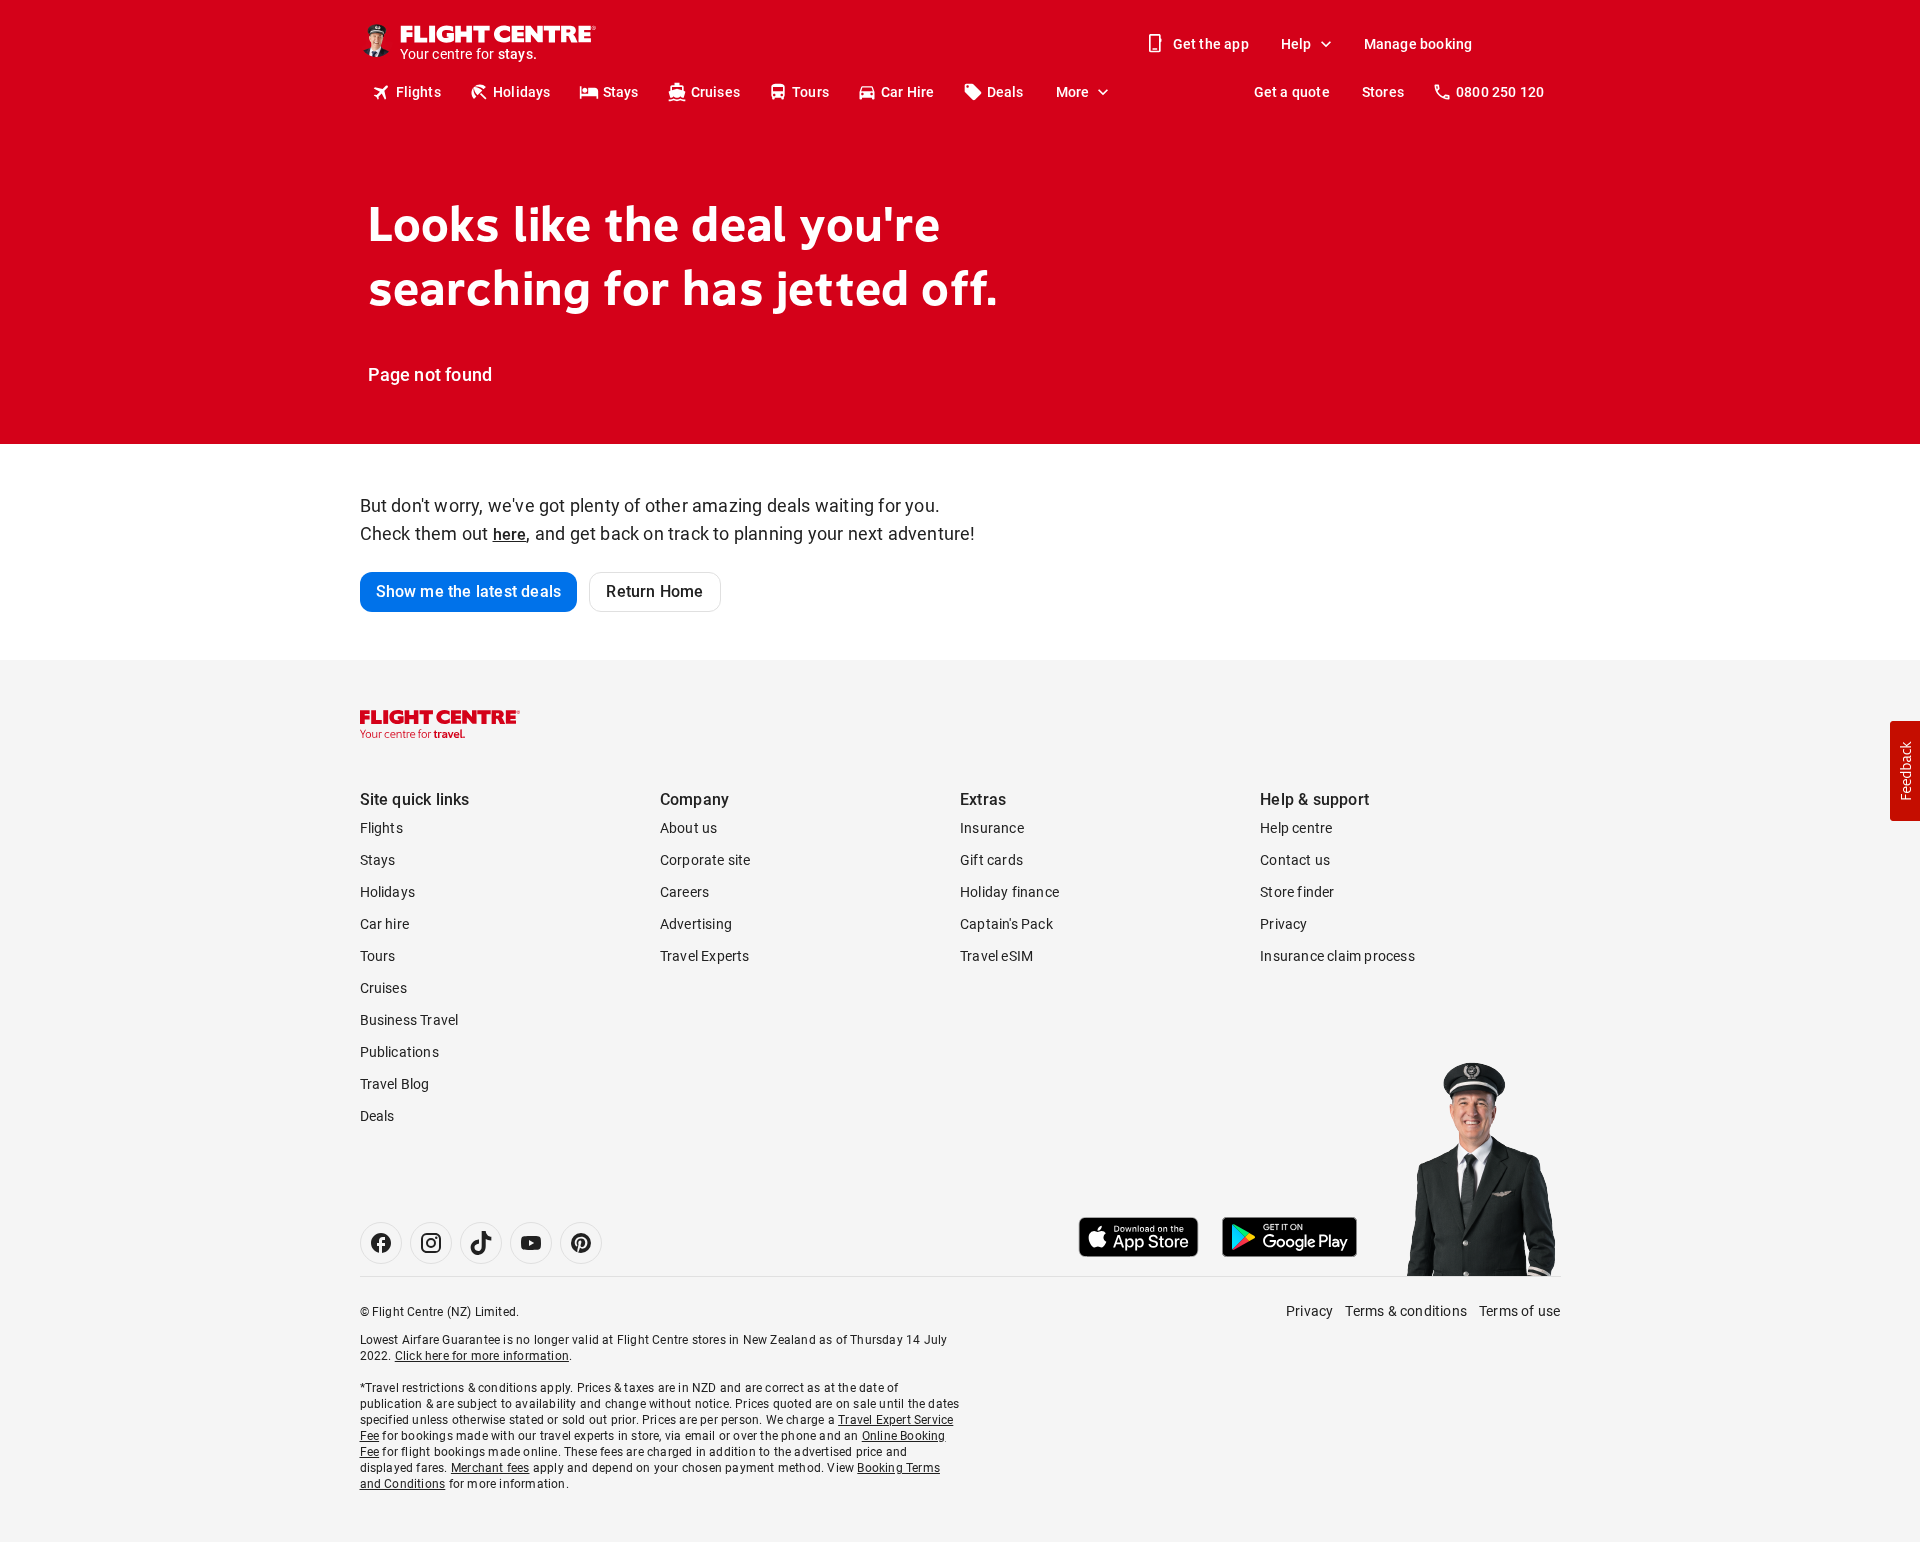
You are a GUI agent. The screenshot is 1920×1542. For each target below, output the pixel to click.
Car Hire (908, 92)
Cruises (715, 92)
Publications (399, 1052)
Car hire (385, 924)
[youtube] (531, 1243)
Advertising (696, 924)
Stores (1383, 92)
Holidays (522, 92)
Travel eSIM (996, 956)
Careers (684, 892)
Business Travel (409, 1020)
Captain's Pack (1006, 924)
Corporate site (705, 860)
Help (1296, 44)
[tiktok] (481, 1243)
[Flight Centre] (440, 724)
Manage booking (1418, 44)
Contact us (1295, 860)
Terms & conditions (1406, 1311)
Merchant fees (490, 1468)
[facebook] (381, 1243)
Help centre (1296, 828)
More (1073, 92)
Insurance (992, 828)
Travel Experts (705, 956)
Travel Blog (395, 1084)
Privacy (1283, 924)
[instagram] (431, 1243)
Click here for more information (482, 1356)
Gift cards (991, 860)
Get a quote (1292, 92)
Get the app (1211, 44)
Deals (1005, 92)
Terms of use (1519, 1311)
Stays (621, 92)
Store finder (1297, 892)
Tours (810, 92)
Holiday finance (1009, 892)
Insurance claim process (1337, 956)
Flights (418, 92)
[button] (1905, 771)
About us (689, 828)
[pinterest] (581, 1243)
